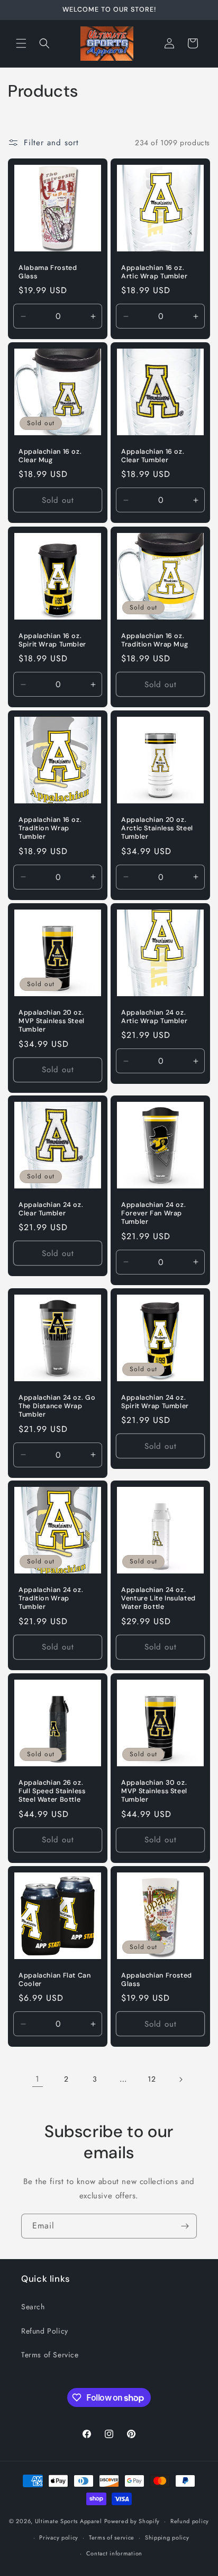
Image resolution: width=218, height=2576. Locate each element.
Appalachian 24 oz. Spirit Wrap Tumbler (155, 1402)
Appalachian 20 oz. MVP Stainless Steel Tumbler (52, 1021)
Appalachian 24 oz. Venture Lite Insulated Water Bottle (158, 1598)
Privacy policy (59, 2537)
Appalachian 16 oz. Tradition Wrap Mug (155, 640)
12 (152, 2079)
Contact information (114, 2553)
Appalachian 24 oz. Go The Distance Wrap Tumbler (57, 1406)
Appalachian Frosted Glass (157, 1980)
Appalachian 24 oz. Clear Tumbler (51, 1209)
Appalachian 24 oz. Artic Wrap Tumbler (154, 1017)
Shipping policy (167, 2537)
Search (33, 2307)
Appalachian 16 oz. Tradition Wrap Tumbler (50, 828)
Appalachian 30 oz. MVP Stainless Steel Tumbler (154, 1791)
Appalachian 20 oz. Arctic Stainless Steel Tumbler (157, 828)
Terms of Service (50, 2355)
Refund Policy (45, 2331)
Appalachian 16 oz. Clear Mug (50, 456)
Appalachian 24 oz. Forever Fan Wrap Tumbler (153, 1213)
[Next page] (180, 2079)
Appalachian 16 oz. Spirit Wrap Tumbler (52, 640)
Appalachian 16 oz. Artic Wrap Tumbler (154, 272)
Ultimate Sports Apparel (69, 2521)
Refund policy (190, 2521)
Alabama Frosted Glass (48, 272)
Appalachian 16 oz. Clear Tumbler (153, 456)
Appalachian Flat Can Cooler (55, 1980)
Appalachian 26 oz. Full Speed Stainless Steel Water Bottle (52, 1791)
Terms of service (112, 2537)
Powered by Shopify (132, 2521)
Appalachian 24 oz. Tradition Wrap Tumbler (51, 1598)
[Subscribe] (185, 2226)
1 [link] (38, 2079)
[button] (21, 43)
